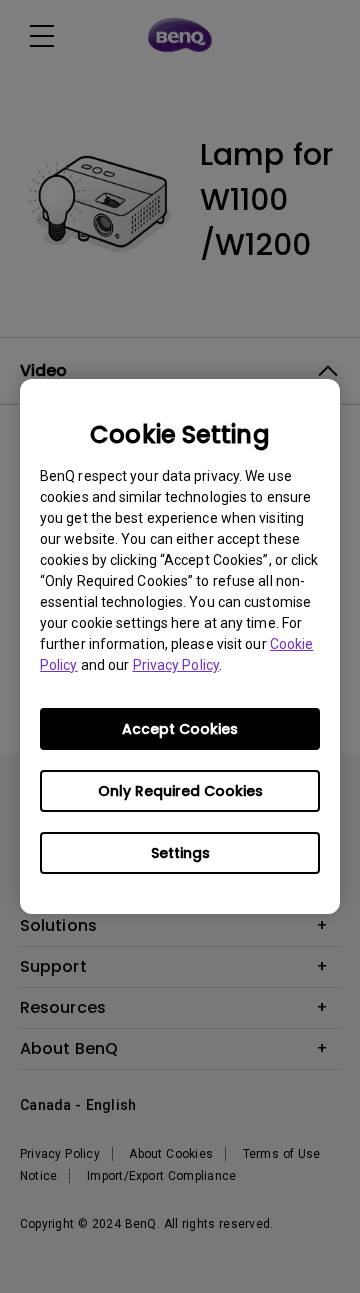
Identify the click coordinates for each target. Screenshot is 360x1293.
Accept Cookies (180, 729)
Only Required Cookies (180, 791)
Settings (180, 853)
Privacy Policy (176, 665)
